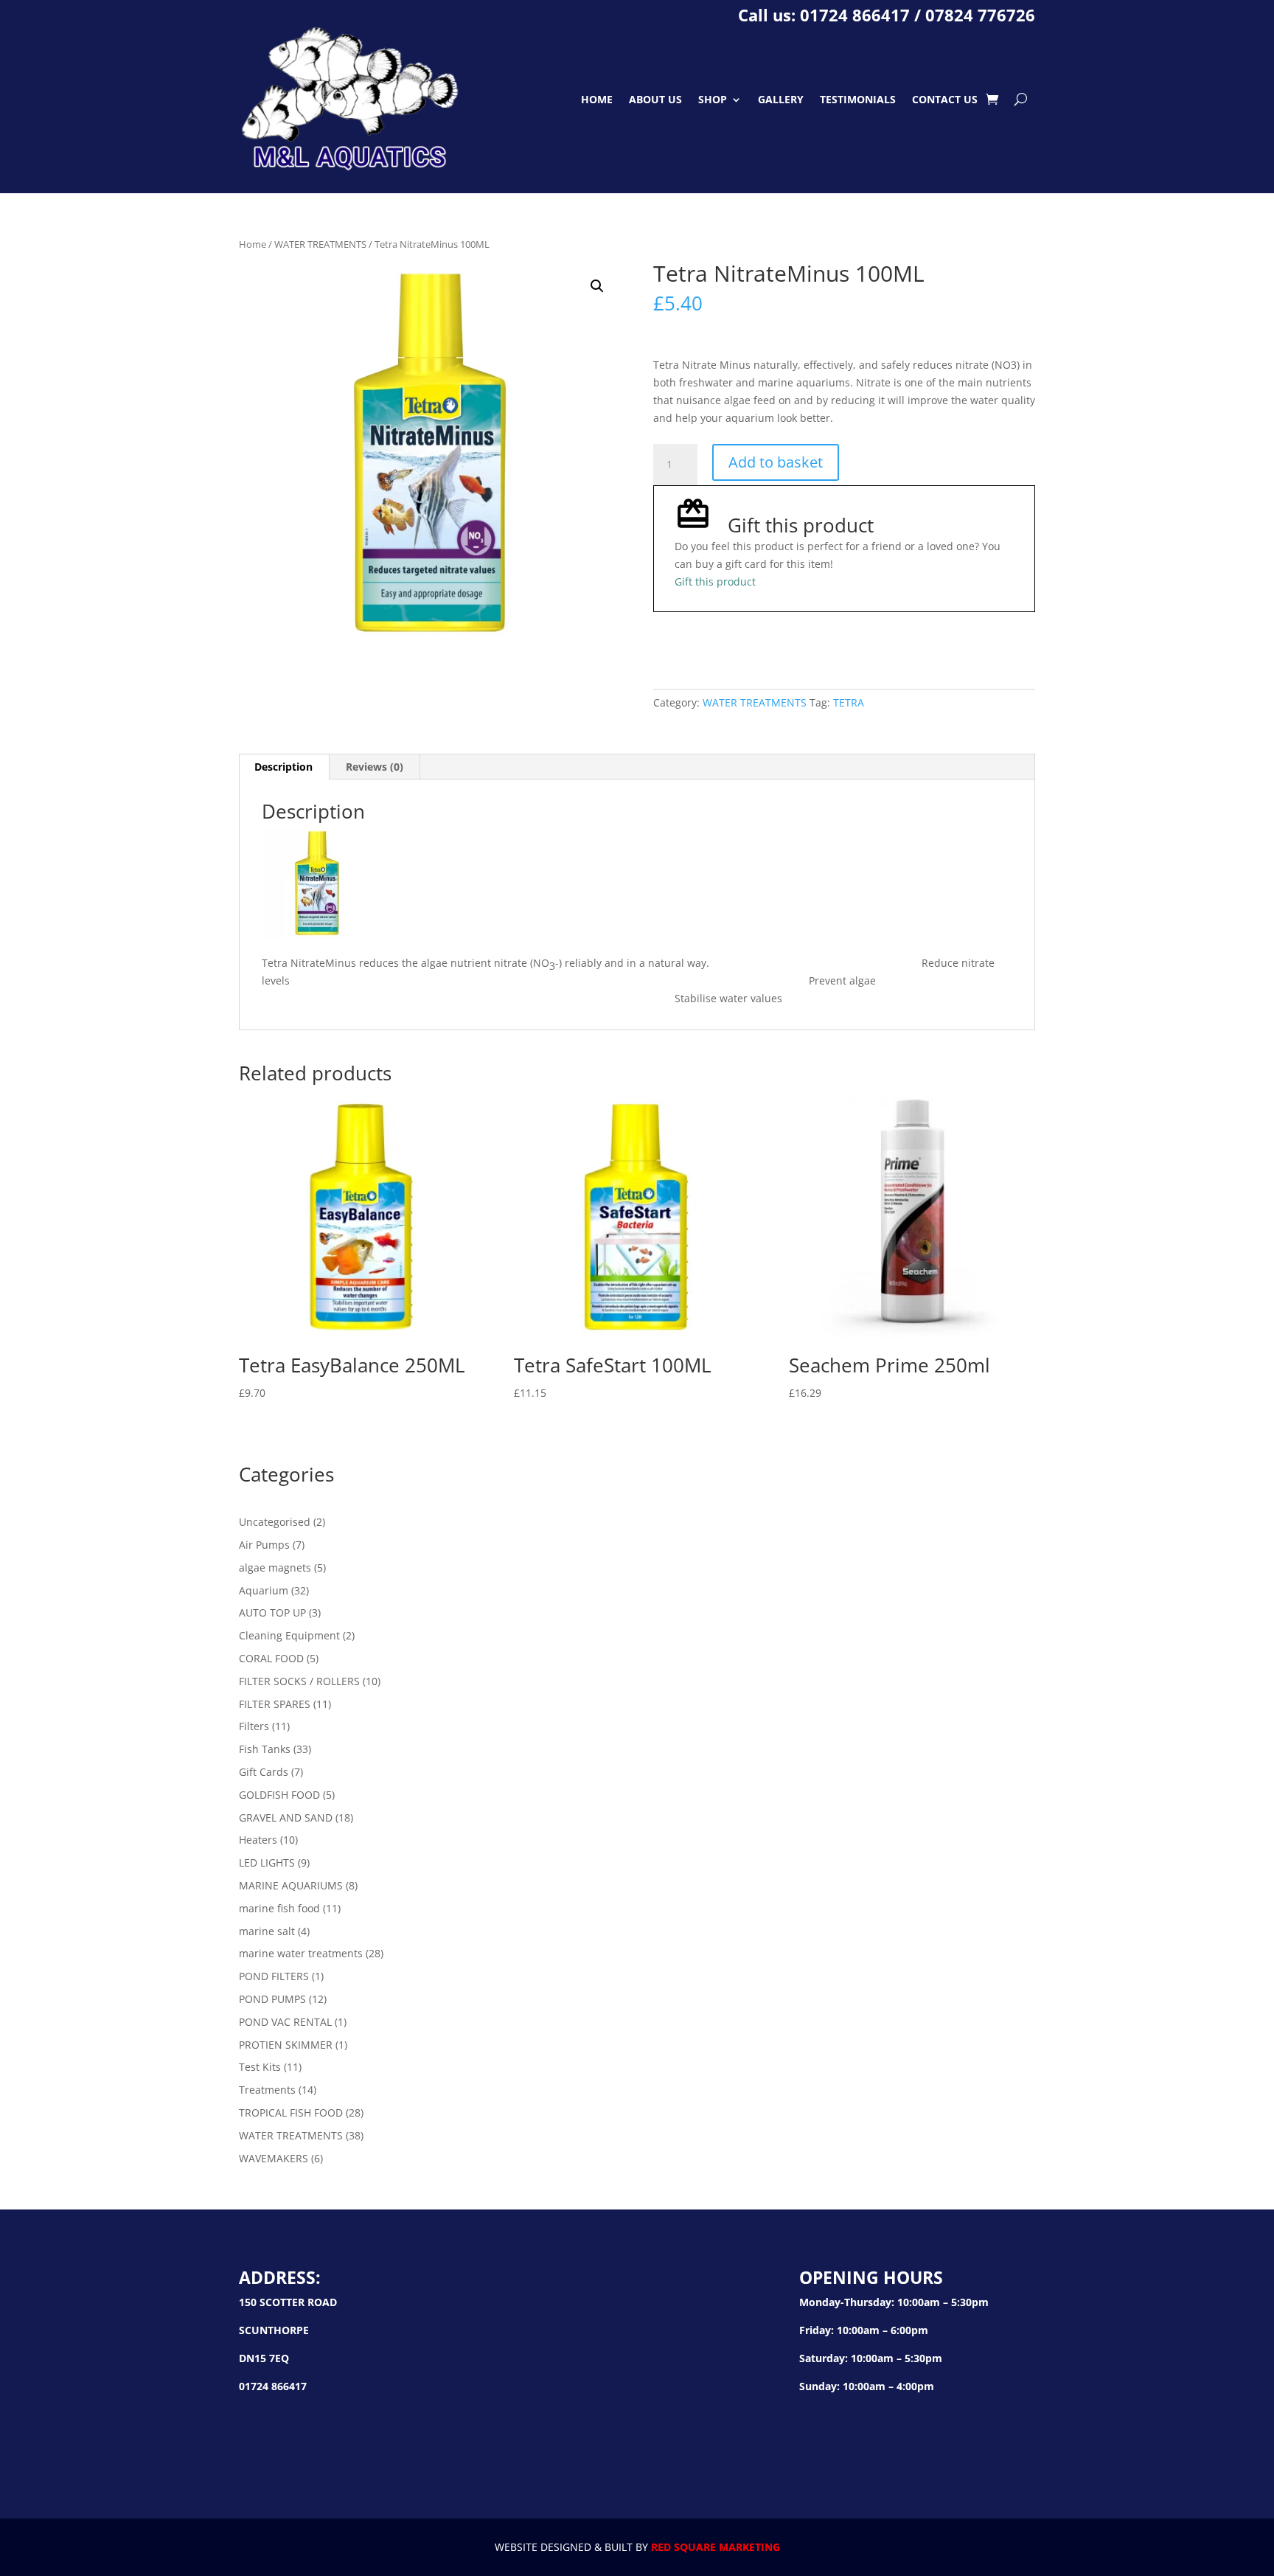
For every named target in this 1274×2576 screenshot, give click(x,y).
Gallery (781, 99)
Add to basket (776, 462)
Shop (713, 99)
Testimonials (858, 99)
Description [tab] (283, 767)
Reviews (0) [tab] (375, 767)
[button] (597, 286)
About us (655, 99)
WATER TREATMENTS (320, 244)
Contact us (945, 99)
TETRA (849, 702)
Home (597, 99)
